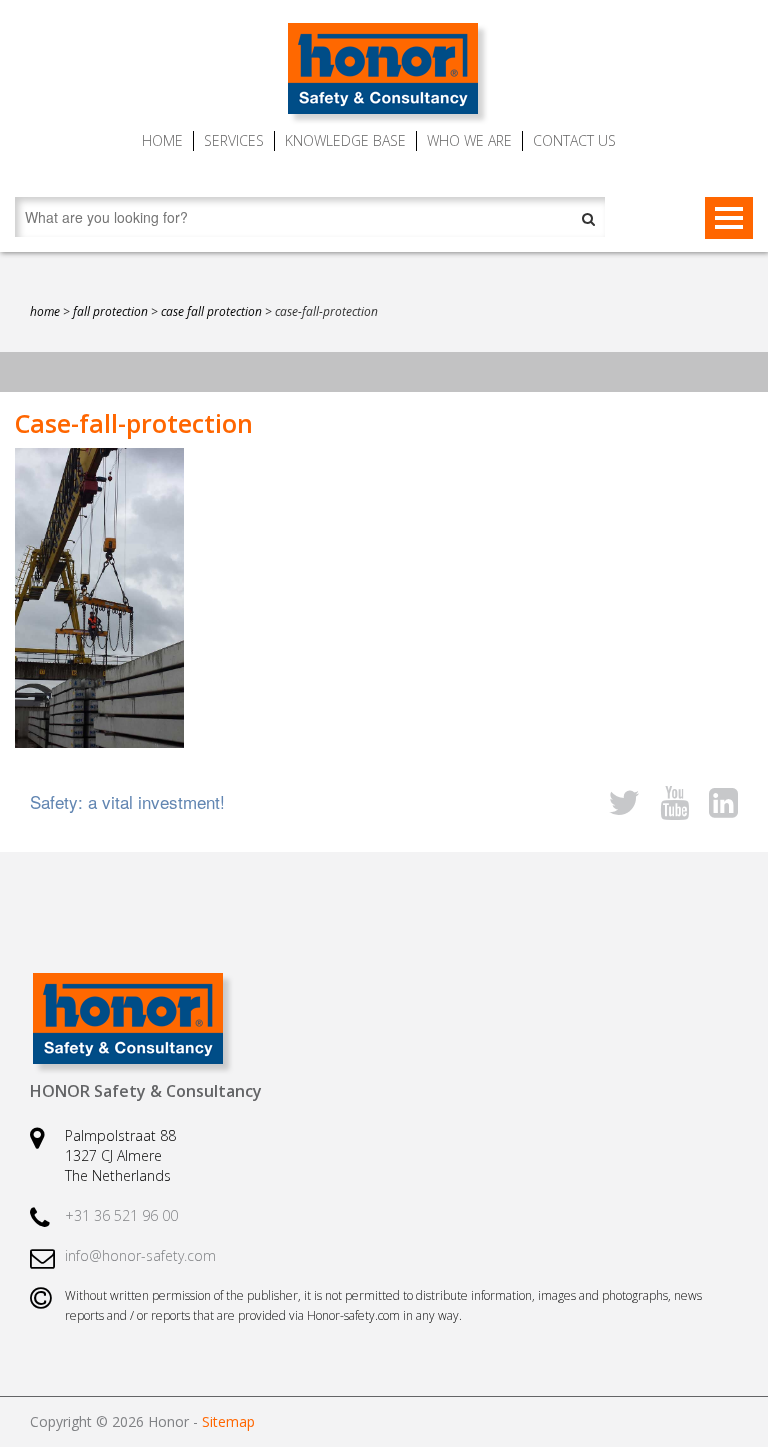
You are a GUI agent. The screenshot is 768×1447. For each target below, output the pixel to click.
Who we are (469, 140)
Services (234, 140)
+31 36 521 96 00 (121, 1215)
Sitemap (228, 1421)
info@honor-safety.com (140, 1255)
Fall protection (110, 311)
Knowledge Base (345, 140)
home (45, 311)
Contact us (574, 140)
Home (162, 140)
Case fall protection (211, 311)
